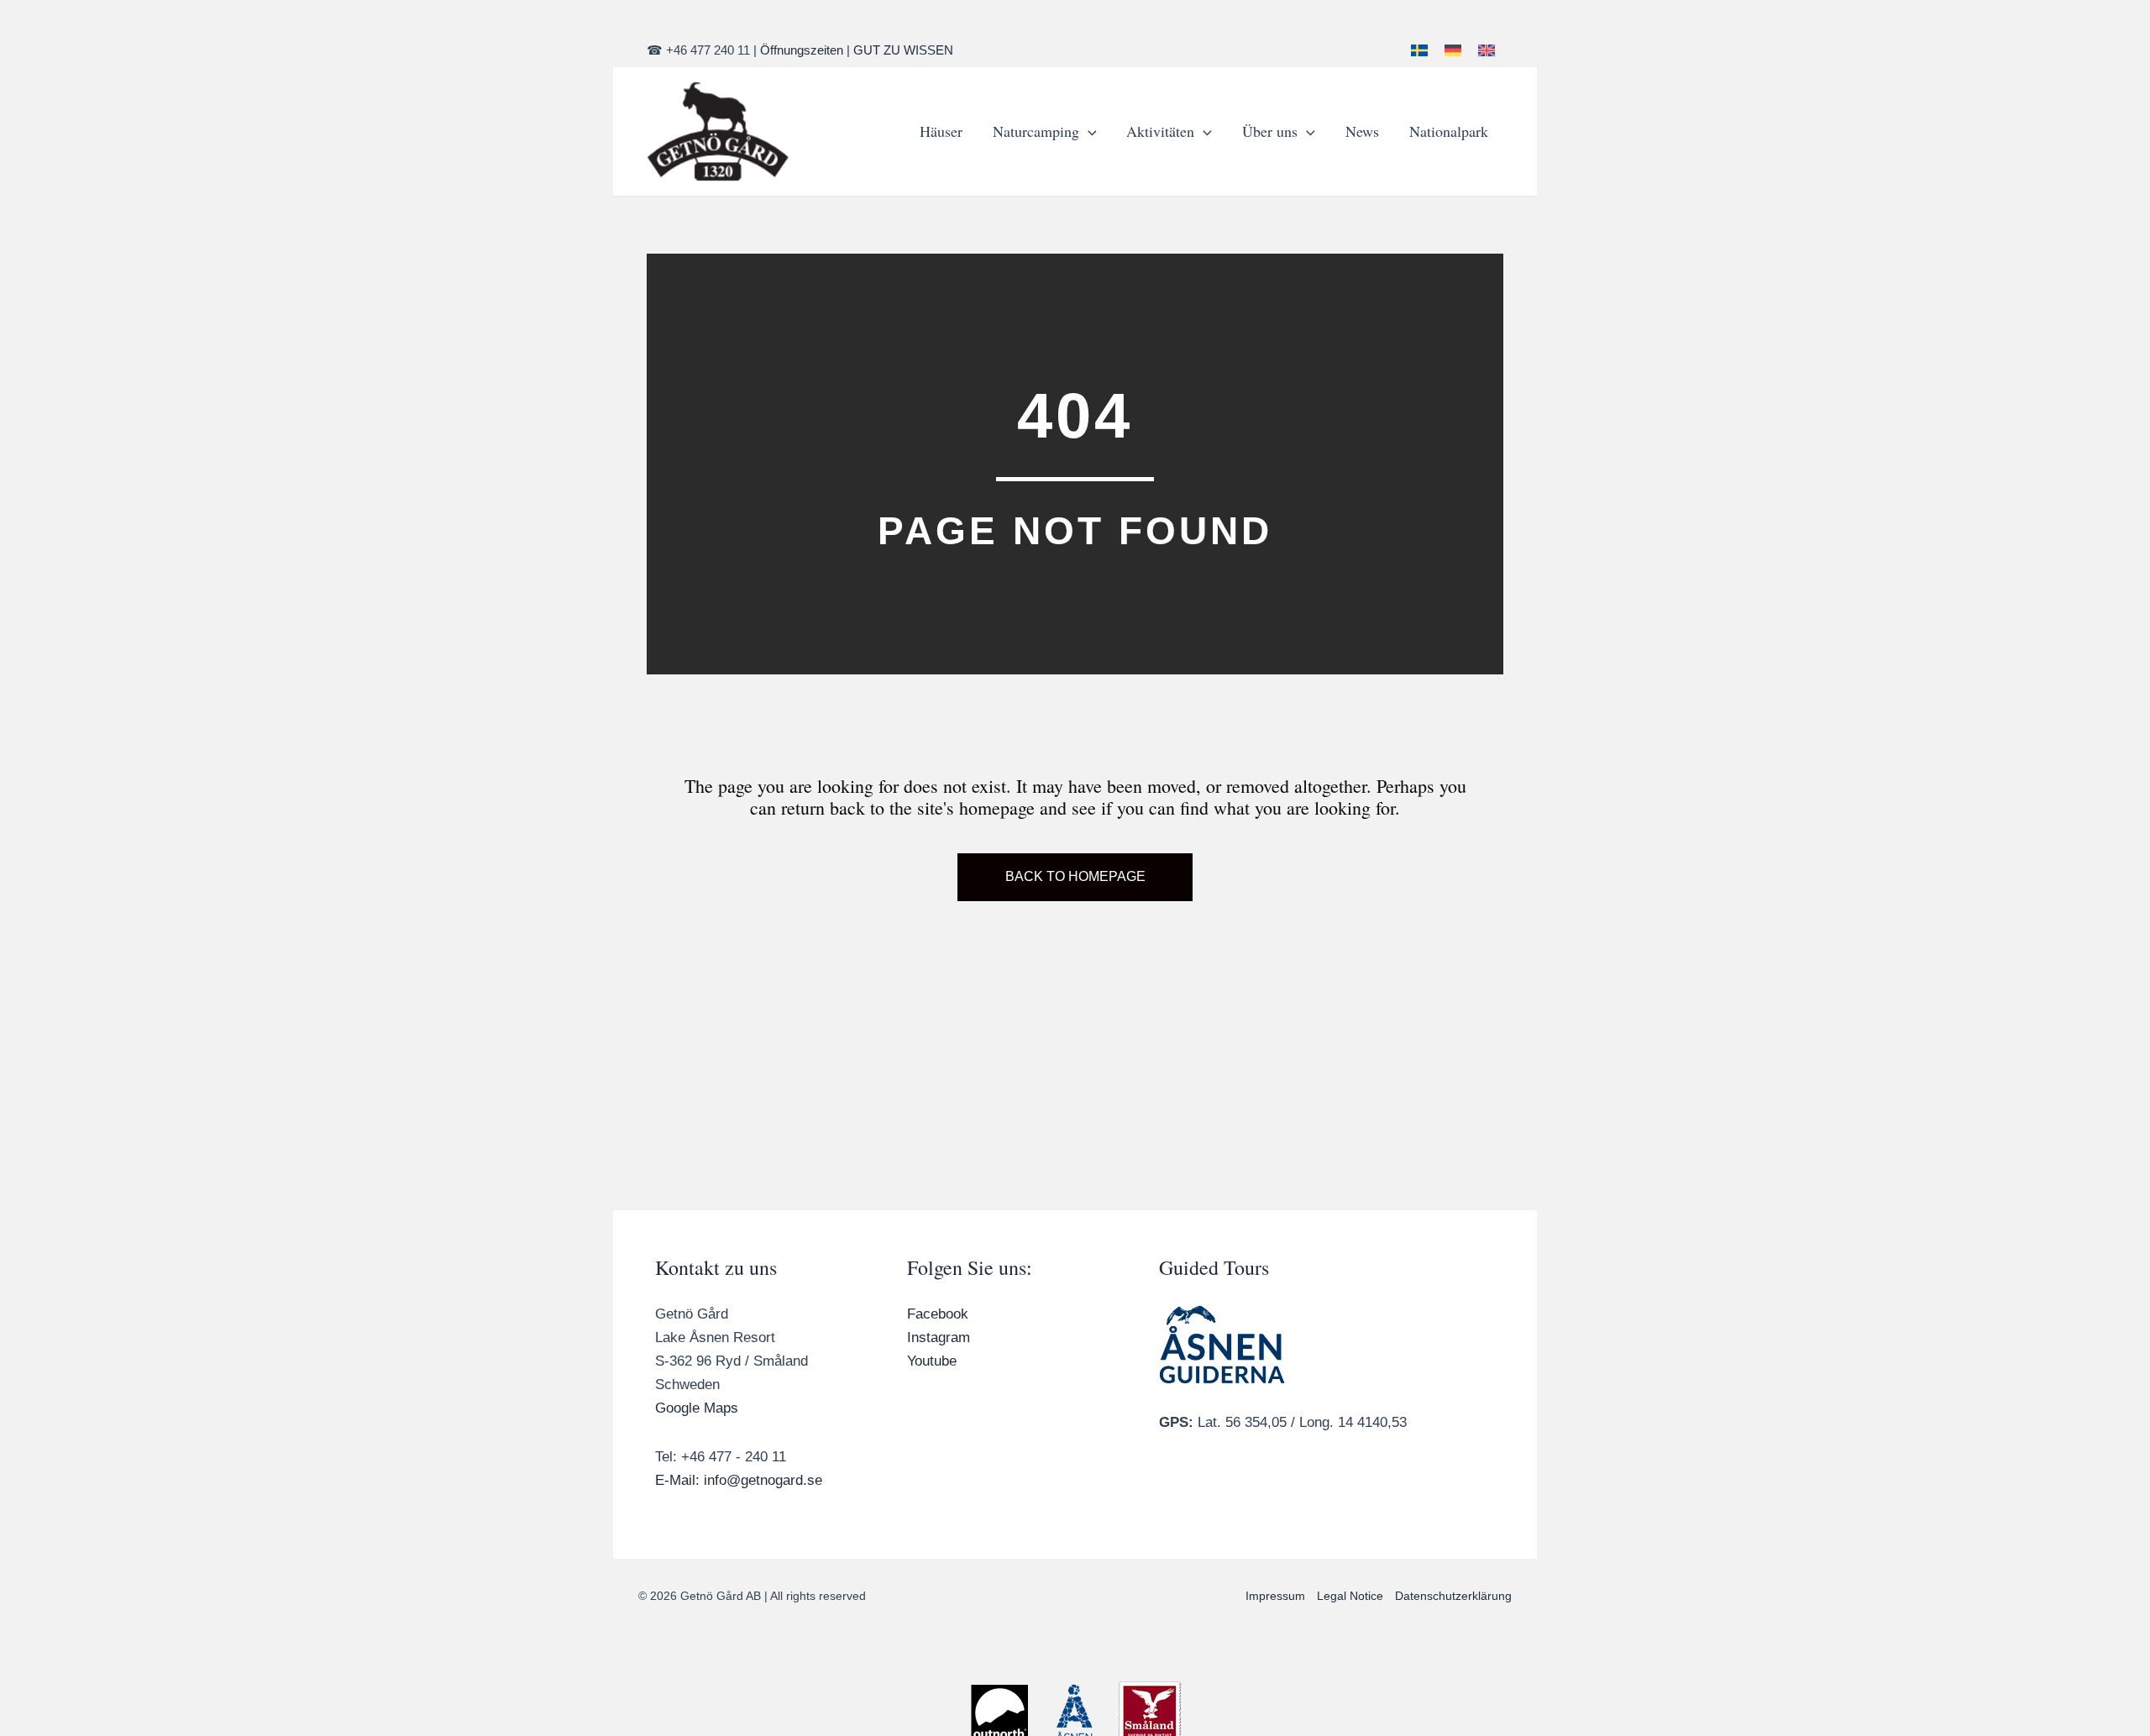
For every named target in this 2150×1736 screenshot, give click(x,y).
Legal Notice (1350, 1596)
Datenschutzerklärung (1453, 1596)
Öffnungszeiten (802, 50)
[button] (1088, 131)
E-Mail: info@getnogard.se (739, 1480)
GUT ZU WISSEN (903, 50)
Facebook (938, 1314)
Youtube (932, 1361)
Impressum (1275, 1596)
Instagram (939, 1337)
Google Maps (697, 1408)
